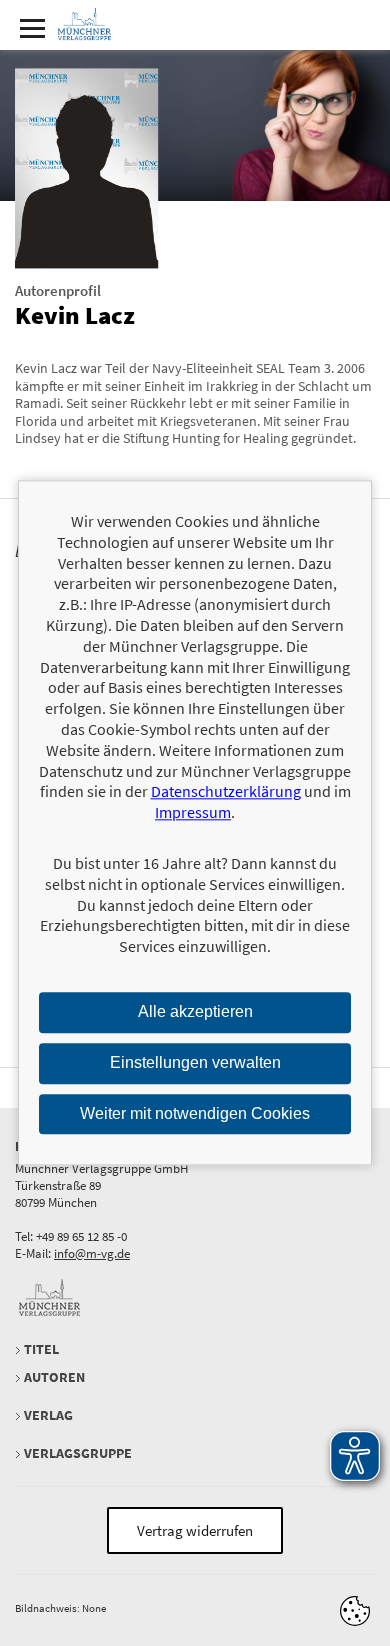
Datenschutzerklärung (226, 792)
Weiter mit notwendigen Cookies (195, 1113)
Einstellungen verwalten (195, 1062)
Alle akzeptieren (195, 1011)
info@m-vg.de (92, 1253)
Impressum (193, 812)
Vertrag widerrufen (195, 1530)
